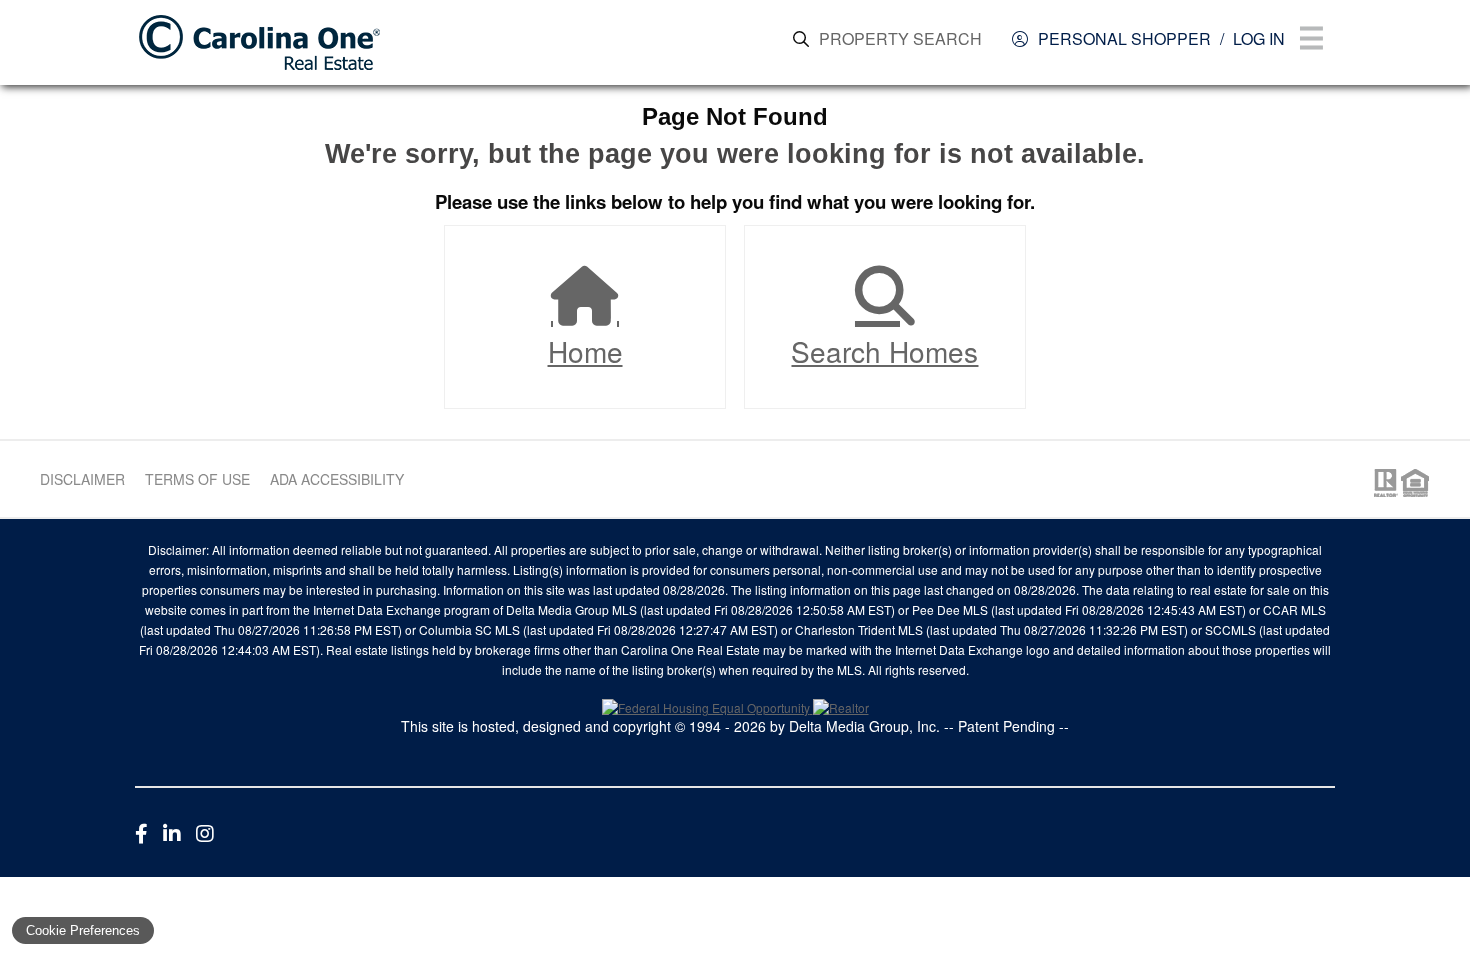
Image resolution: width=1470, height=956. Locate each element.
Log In (1259, 38)
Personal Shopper (1124, 38)
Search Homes (884, 351)
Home (585, 351)
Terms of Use (197, 479)
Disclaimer (82, 479)
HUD (1419, 483)
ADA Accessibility (337, 479)
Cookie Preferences (83, 930)
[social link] (141, 832)
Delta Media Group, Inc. (864, 726)
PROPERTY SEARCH (900, 38)
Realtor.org (1384, 483)
